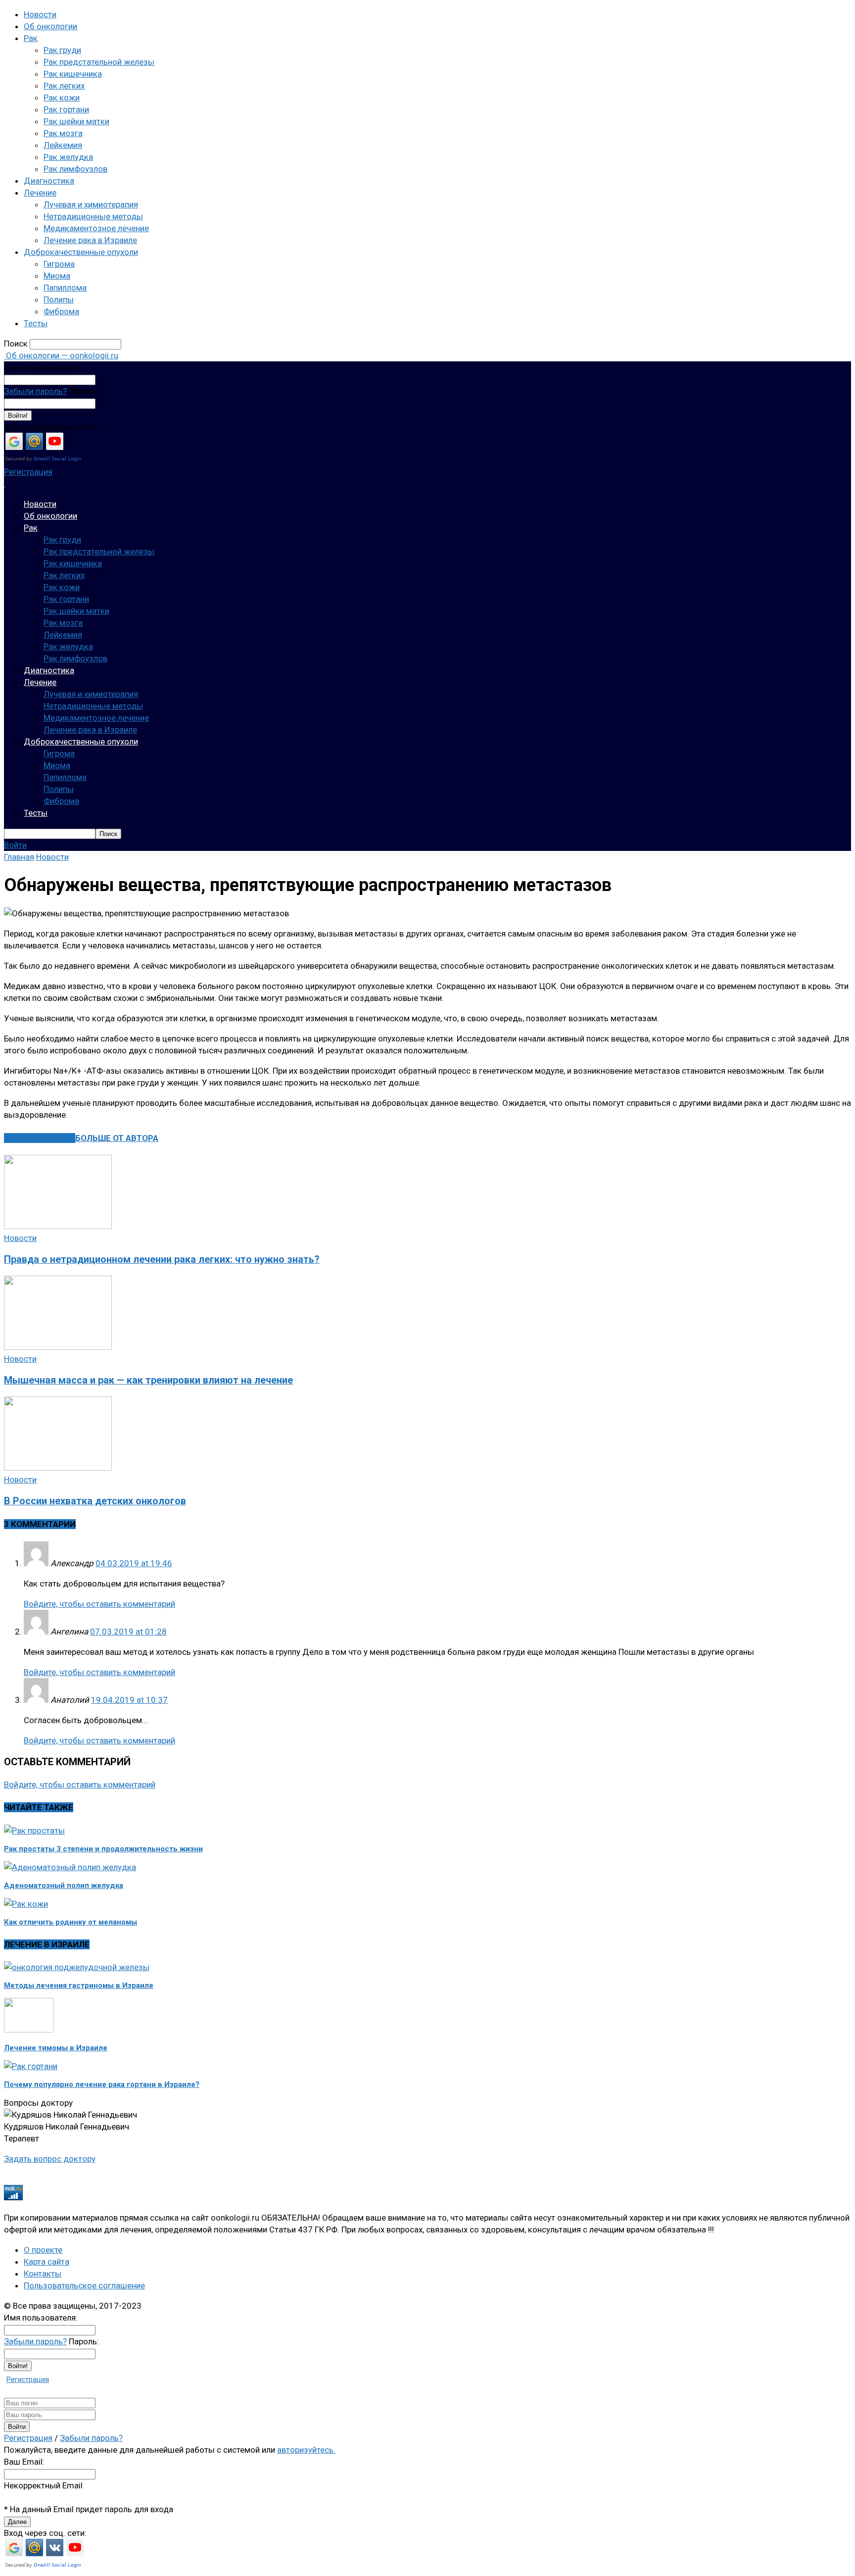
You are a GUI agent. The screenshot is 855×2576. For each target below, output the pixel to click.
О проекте (43, 2250)
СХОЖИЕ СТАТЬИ (40, 1138)
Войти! (18, 416)
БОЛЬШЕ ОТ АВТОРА (117, 1138)
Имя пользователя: (41, 367)
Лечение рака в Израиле (90, 240)
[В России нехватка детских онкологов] (58, 1468)
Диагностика (49, 181)
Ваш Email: (24, 2462)
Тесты (36, 323)
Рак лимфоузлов (75, 169)
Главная (19, 857)
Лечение (40, 193)
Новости (40, 14)
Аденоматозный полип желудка (64, 1885)
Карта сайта (47, 2262)
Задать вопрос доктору (50, 2159)
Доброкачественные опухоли (81, 252)
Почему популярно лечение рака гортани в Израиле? (102, 2084)
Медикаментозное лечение (96, 228)
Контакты (43, 2274)
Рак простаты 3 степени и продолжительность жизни (103, 1849)
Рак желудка (68, 157)
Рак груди (62, 50)
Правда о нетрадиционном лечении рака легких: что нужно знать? (162, 1260)
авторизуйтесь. (306, 2450)
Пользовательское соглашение (84, 2285)
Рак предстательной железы (99, 62)
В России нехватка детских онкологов (95, 1501)
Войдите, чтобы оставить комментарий (99, 1604)
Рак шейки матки (76, 121)
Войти (15, 845)
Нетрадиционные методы (93, 216)
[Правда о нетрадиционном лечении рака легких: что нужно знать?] (58, 1226)
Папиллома (65, 288)
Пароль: (84, 391)
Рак (31, 38)
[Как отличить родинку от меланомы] (26, 1904)
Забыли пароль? (35, 391)
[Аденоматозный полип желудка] (70, 1867)
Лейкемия (63, 145)
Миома (57, 276)
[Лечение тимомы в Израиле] (29, 2030)
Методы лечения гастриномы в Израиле (79, 1985)
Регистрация (28, 472)
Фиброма (61, 311)
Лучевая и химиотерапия (91, 204)
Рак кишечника (73, 74)
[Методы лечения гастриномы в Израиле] (77, 1967)
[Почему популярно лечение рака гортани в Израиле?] (31, 2066)
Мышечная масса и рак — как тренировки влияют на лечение (148, 1380)
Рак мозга (63, 133)
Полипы (59, 299)
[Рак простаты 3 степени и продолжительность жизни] (34, 1831)
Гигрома (59, 264)
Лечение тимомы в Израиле (56, 2048)
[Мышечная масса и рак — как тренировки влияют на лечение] (58, 1347)
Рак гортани (66, 109)
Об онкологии (50, 26)
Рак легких (64, 86)
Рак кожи (62, 98)
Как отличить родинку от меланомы (71, 1922)
